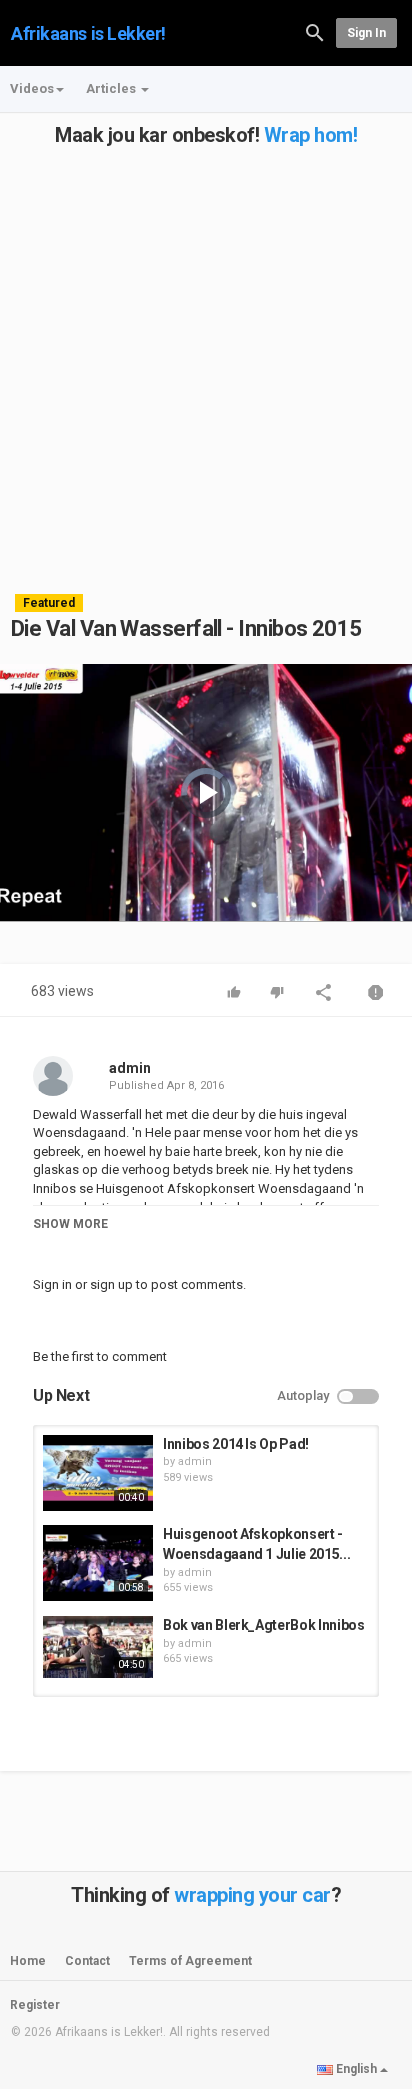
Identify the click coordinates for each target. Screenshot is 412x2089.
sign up (111, 1284)
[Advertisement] (206, 352)
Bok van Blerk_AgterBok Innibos (264, 1625)
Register (35, 2005)
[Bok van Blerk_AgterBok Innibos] (98, 1647)
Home (28, 1961)
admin (130, 1068)
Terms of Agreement (190, 1961)
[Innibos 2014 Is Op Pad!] (98, 1473)
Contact (87, 1961)
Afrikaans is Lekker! (88, 33)
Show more (70, 1224)
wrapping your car (252, 1895)
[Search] (315, 31)
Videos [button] (32, 88)
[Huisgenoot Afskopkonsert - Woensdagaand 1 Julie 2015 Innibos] (98, 1563)
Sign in (366, 33)
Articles (112, 88)
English (356, 2069)
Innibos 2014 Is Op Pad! (236, 1444)
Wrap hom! (311, 135)
